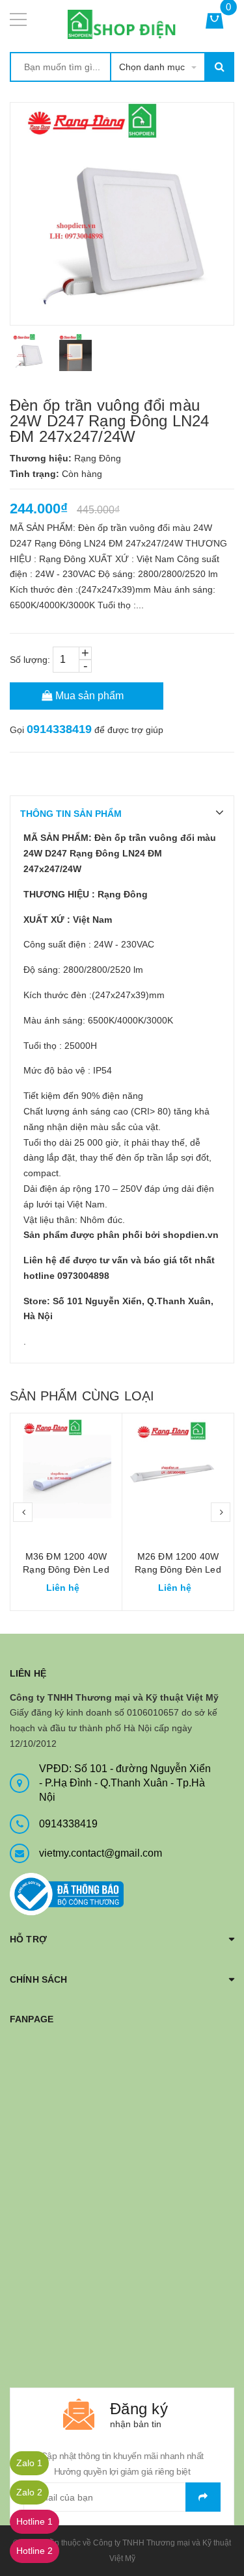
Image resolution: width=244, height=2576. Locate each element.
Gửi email (203, 2497)
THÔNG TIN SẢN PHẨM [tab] (71, 814)
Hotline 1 (34, 2521)
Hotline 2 (34, 2551)
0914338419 (59, 729)
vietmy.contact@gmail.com (101, 1853)
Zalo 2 (29, 2492)
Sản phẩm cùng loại (82, 1396)
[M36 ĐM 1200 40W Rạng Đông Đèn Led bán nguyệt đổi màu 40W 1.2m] (66, 1469)
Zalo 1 (29, 2463)
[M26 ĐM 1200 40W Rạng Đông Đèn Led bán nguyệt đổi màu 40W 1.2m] (178, 1469)
